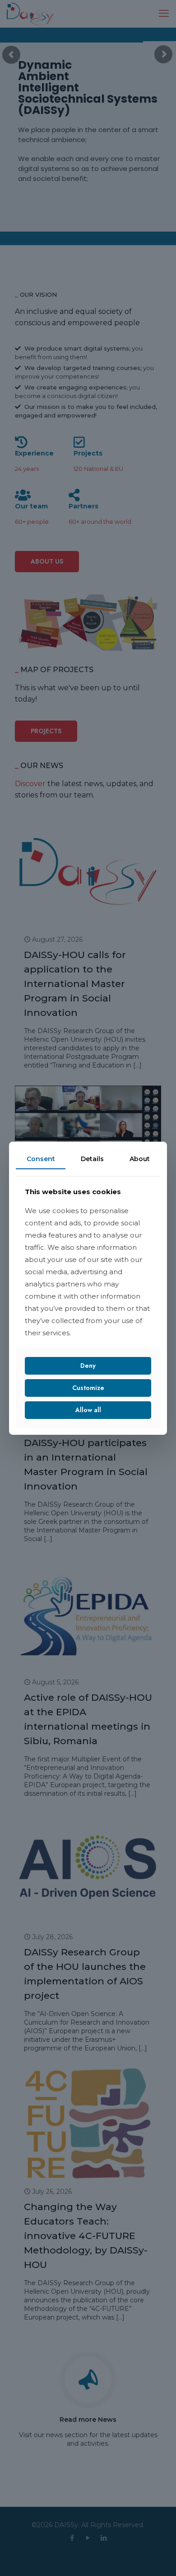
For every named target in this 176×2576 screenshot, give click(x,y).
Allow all (88, 1410)
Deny (88, 1366)
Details (92, 1158)
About (140, 1158)
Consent (41, 1158)
